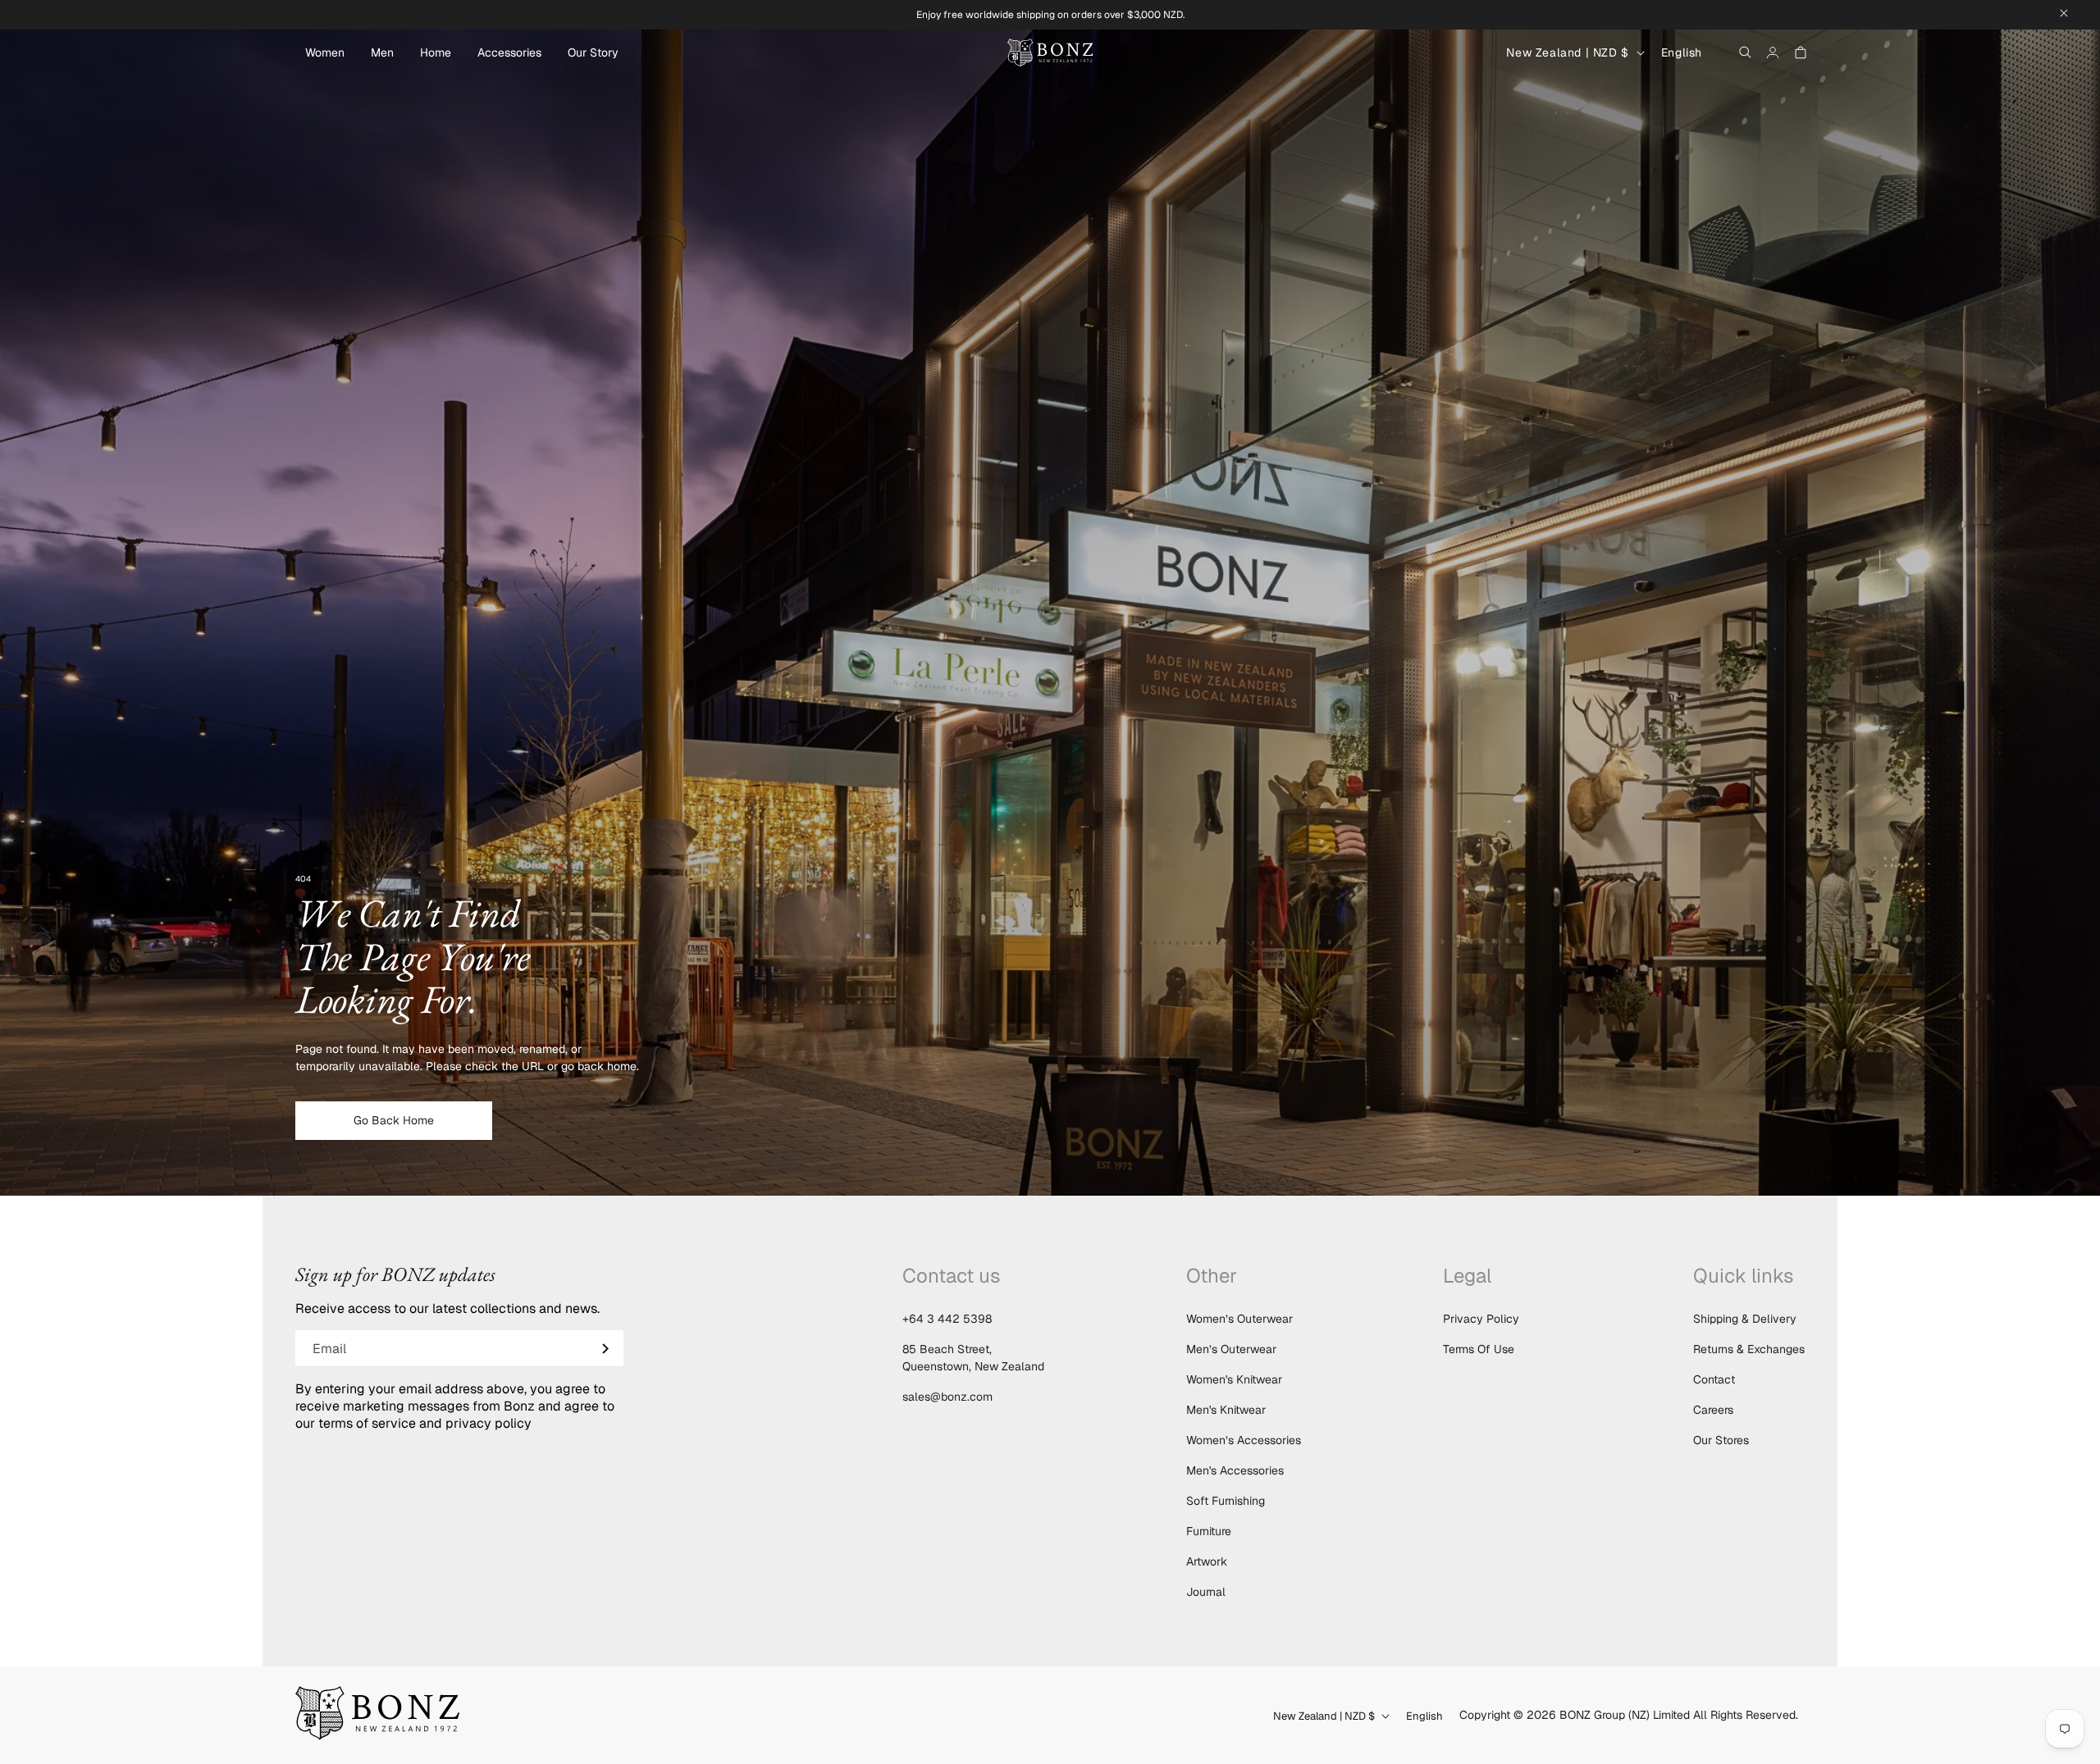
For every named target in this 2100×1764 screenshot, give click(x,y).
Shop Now (1050, 931)
